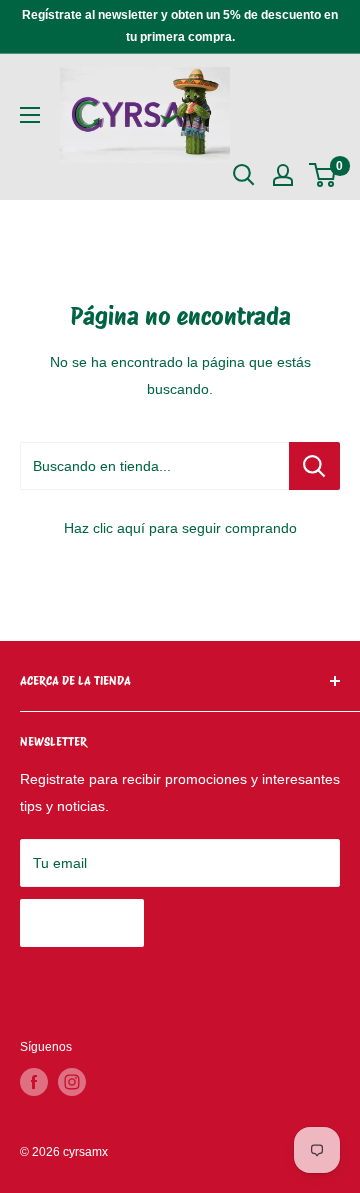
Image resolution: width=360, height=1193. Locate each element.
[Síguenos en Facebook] (34, 1082)
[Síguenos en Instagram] (72, 1082)
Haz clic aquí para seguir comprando (180, 528)
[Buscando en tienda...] (314, 466)
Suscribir (82, 922)
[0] (323, 175)
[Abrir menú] (30, 115)
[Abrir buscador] (244, 175)
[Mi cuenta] (283, 175)
